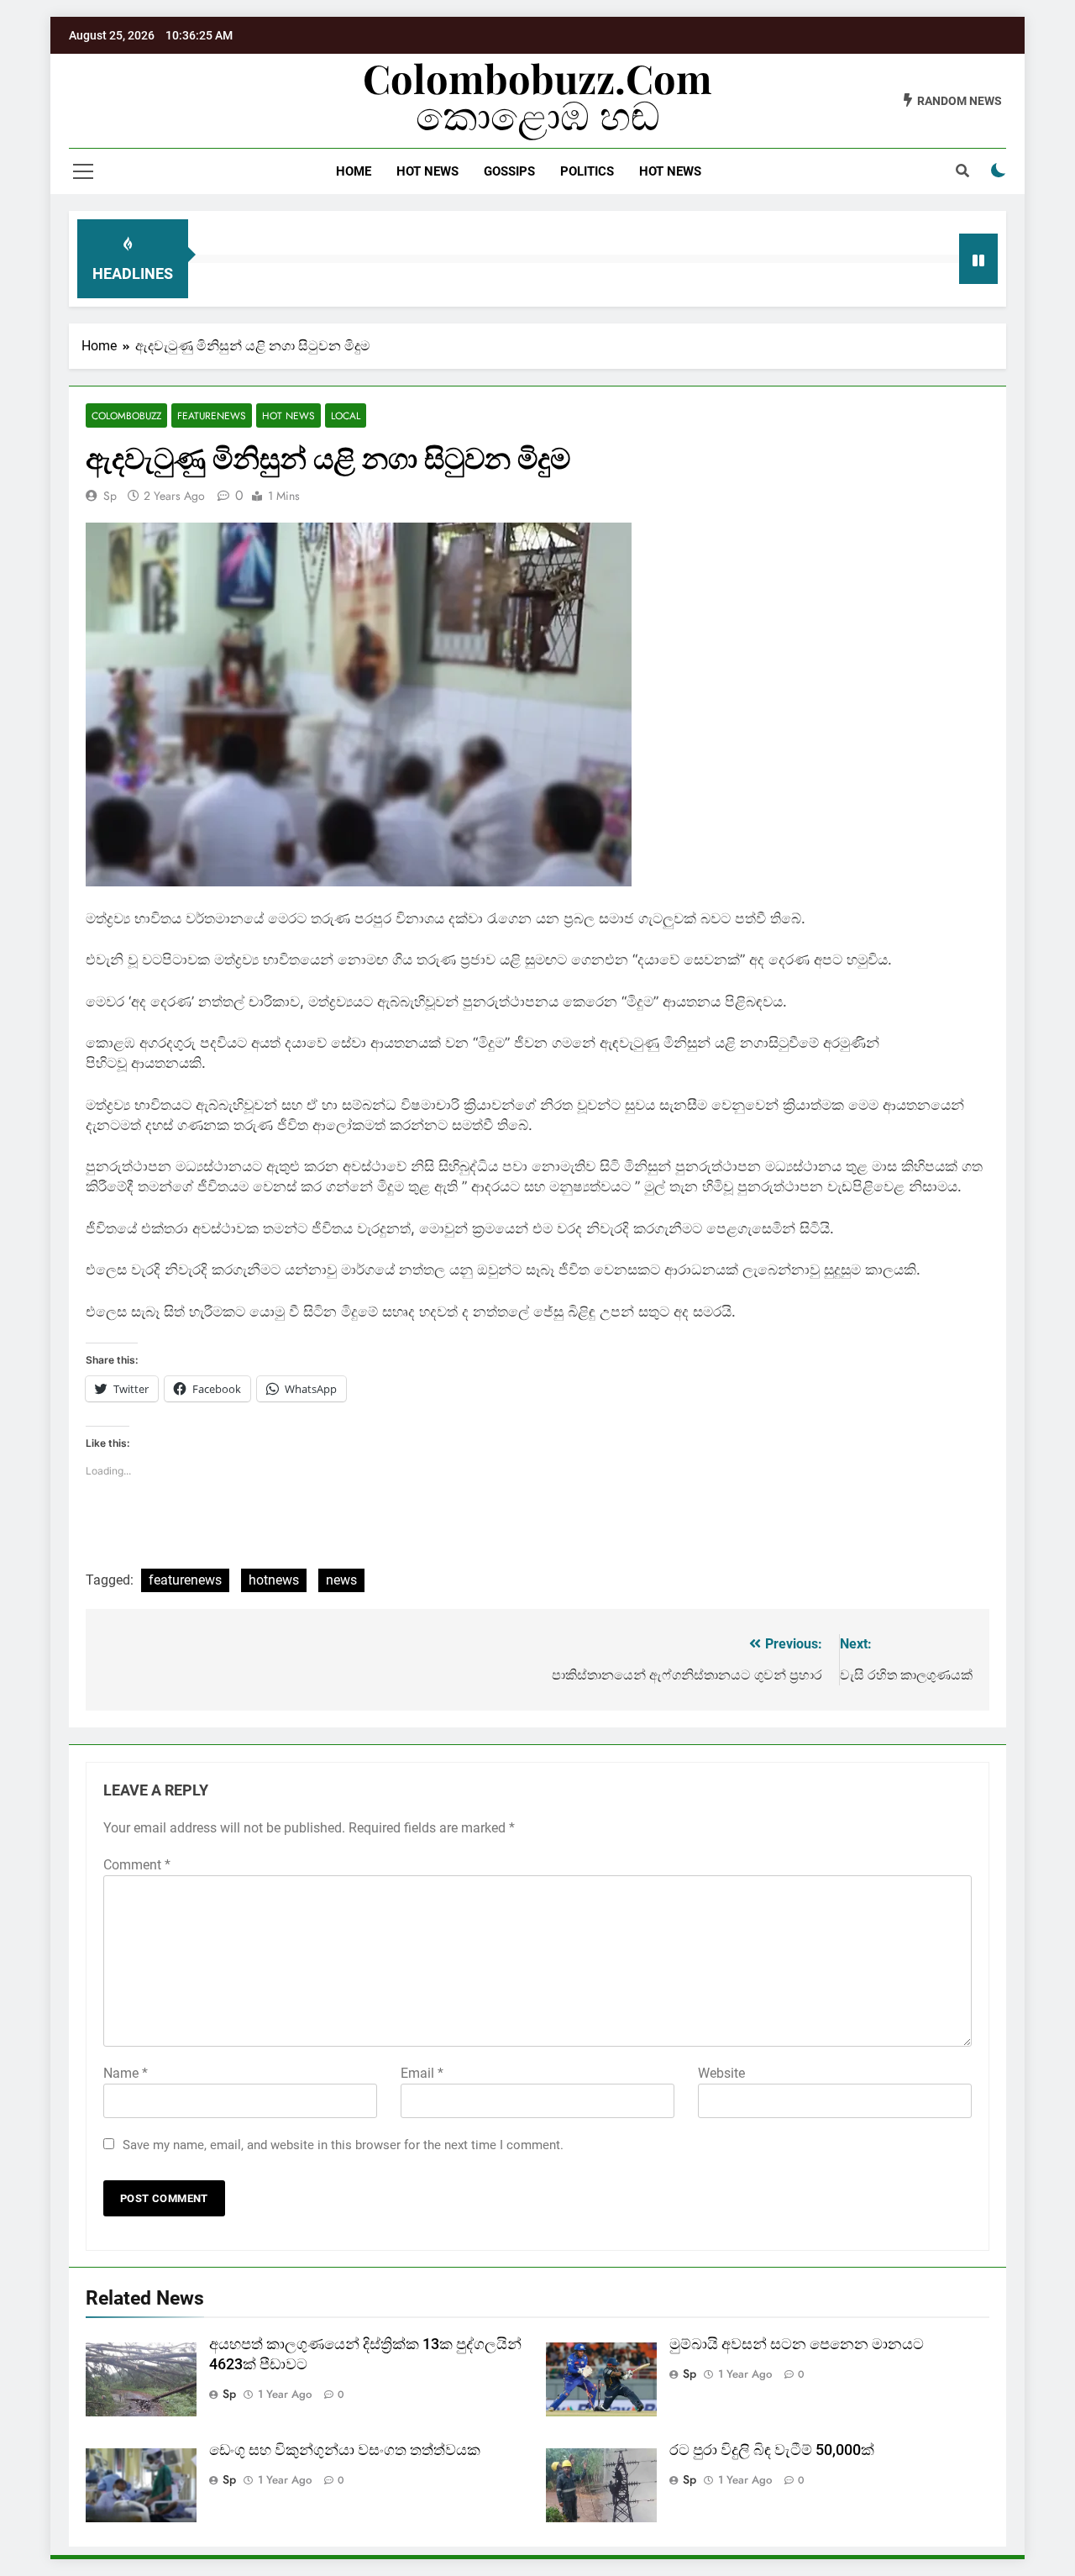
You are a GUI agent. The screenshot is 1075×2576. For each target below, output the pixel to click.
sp (110, 496)
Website (721, 2073)
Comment (137, 1865)
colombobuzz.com (537, 78)
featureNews (212, 415)
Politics (587, 171)
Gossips (509, 171)
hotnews (274, 1580)
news (341, 1580)
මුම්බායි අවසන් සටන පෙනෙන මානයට (797, 2344)
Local (346, 415)
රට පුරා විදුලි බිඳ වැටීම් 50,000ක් (772, 2450)
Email (422, 2073)
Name (126, 2073)
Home (354, 171)
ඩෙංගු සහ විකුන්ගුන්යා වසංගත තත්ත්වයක (345, 2450)
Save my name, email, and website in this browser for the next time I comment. (343, 2145)
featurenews (185, 1580)
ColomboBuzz (126, 415)
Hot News (427, 171)
